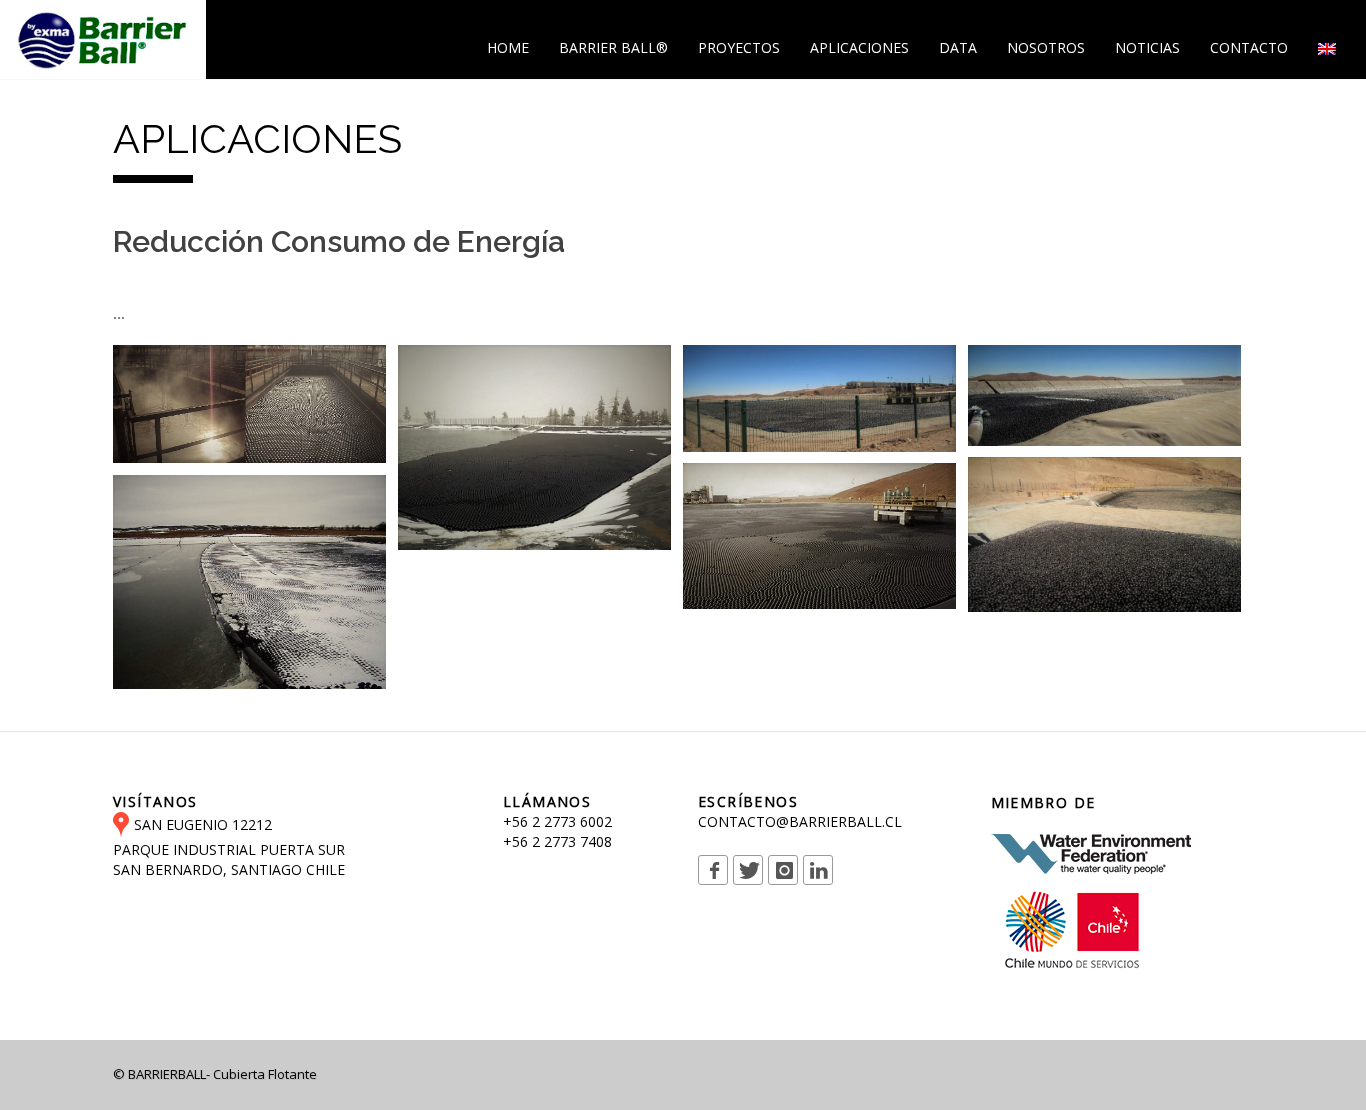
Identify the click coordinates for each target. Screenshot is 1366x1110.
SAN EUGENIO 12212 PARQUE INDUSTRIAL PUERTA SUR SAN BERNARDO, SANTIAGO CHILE (229, 847)
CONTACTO (1249, 47)
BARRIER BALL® (613, 47)
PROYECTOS (739, 47)
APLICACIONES (859, 47)
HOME (508, 47)
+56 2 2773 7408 (557, 841)
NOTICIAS (1147, 47)
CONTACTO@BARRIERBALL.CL (800, 821)
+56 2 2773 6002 (557, 821)
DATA (958, 47)
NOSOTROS (1046, 47)
